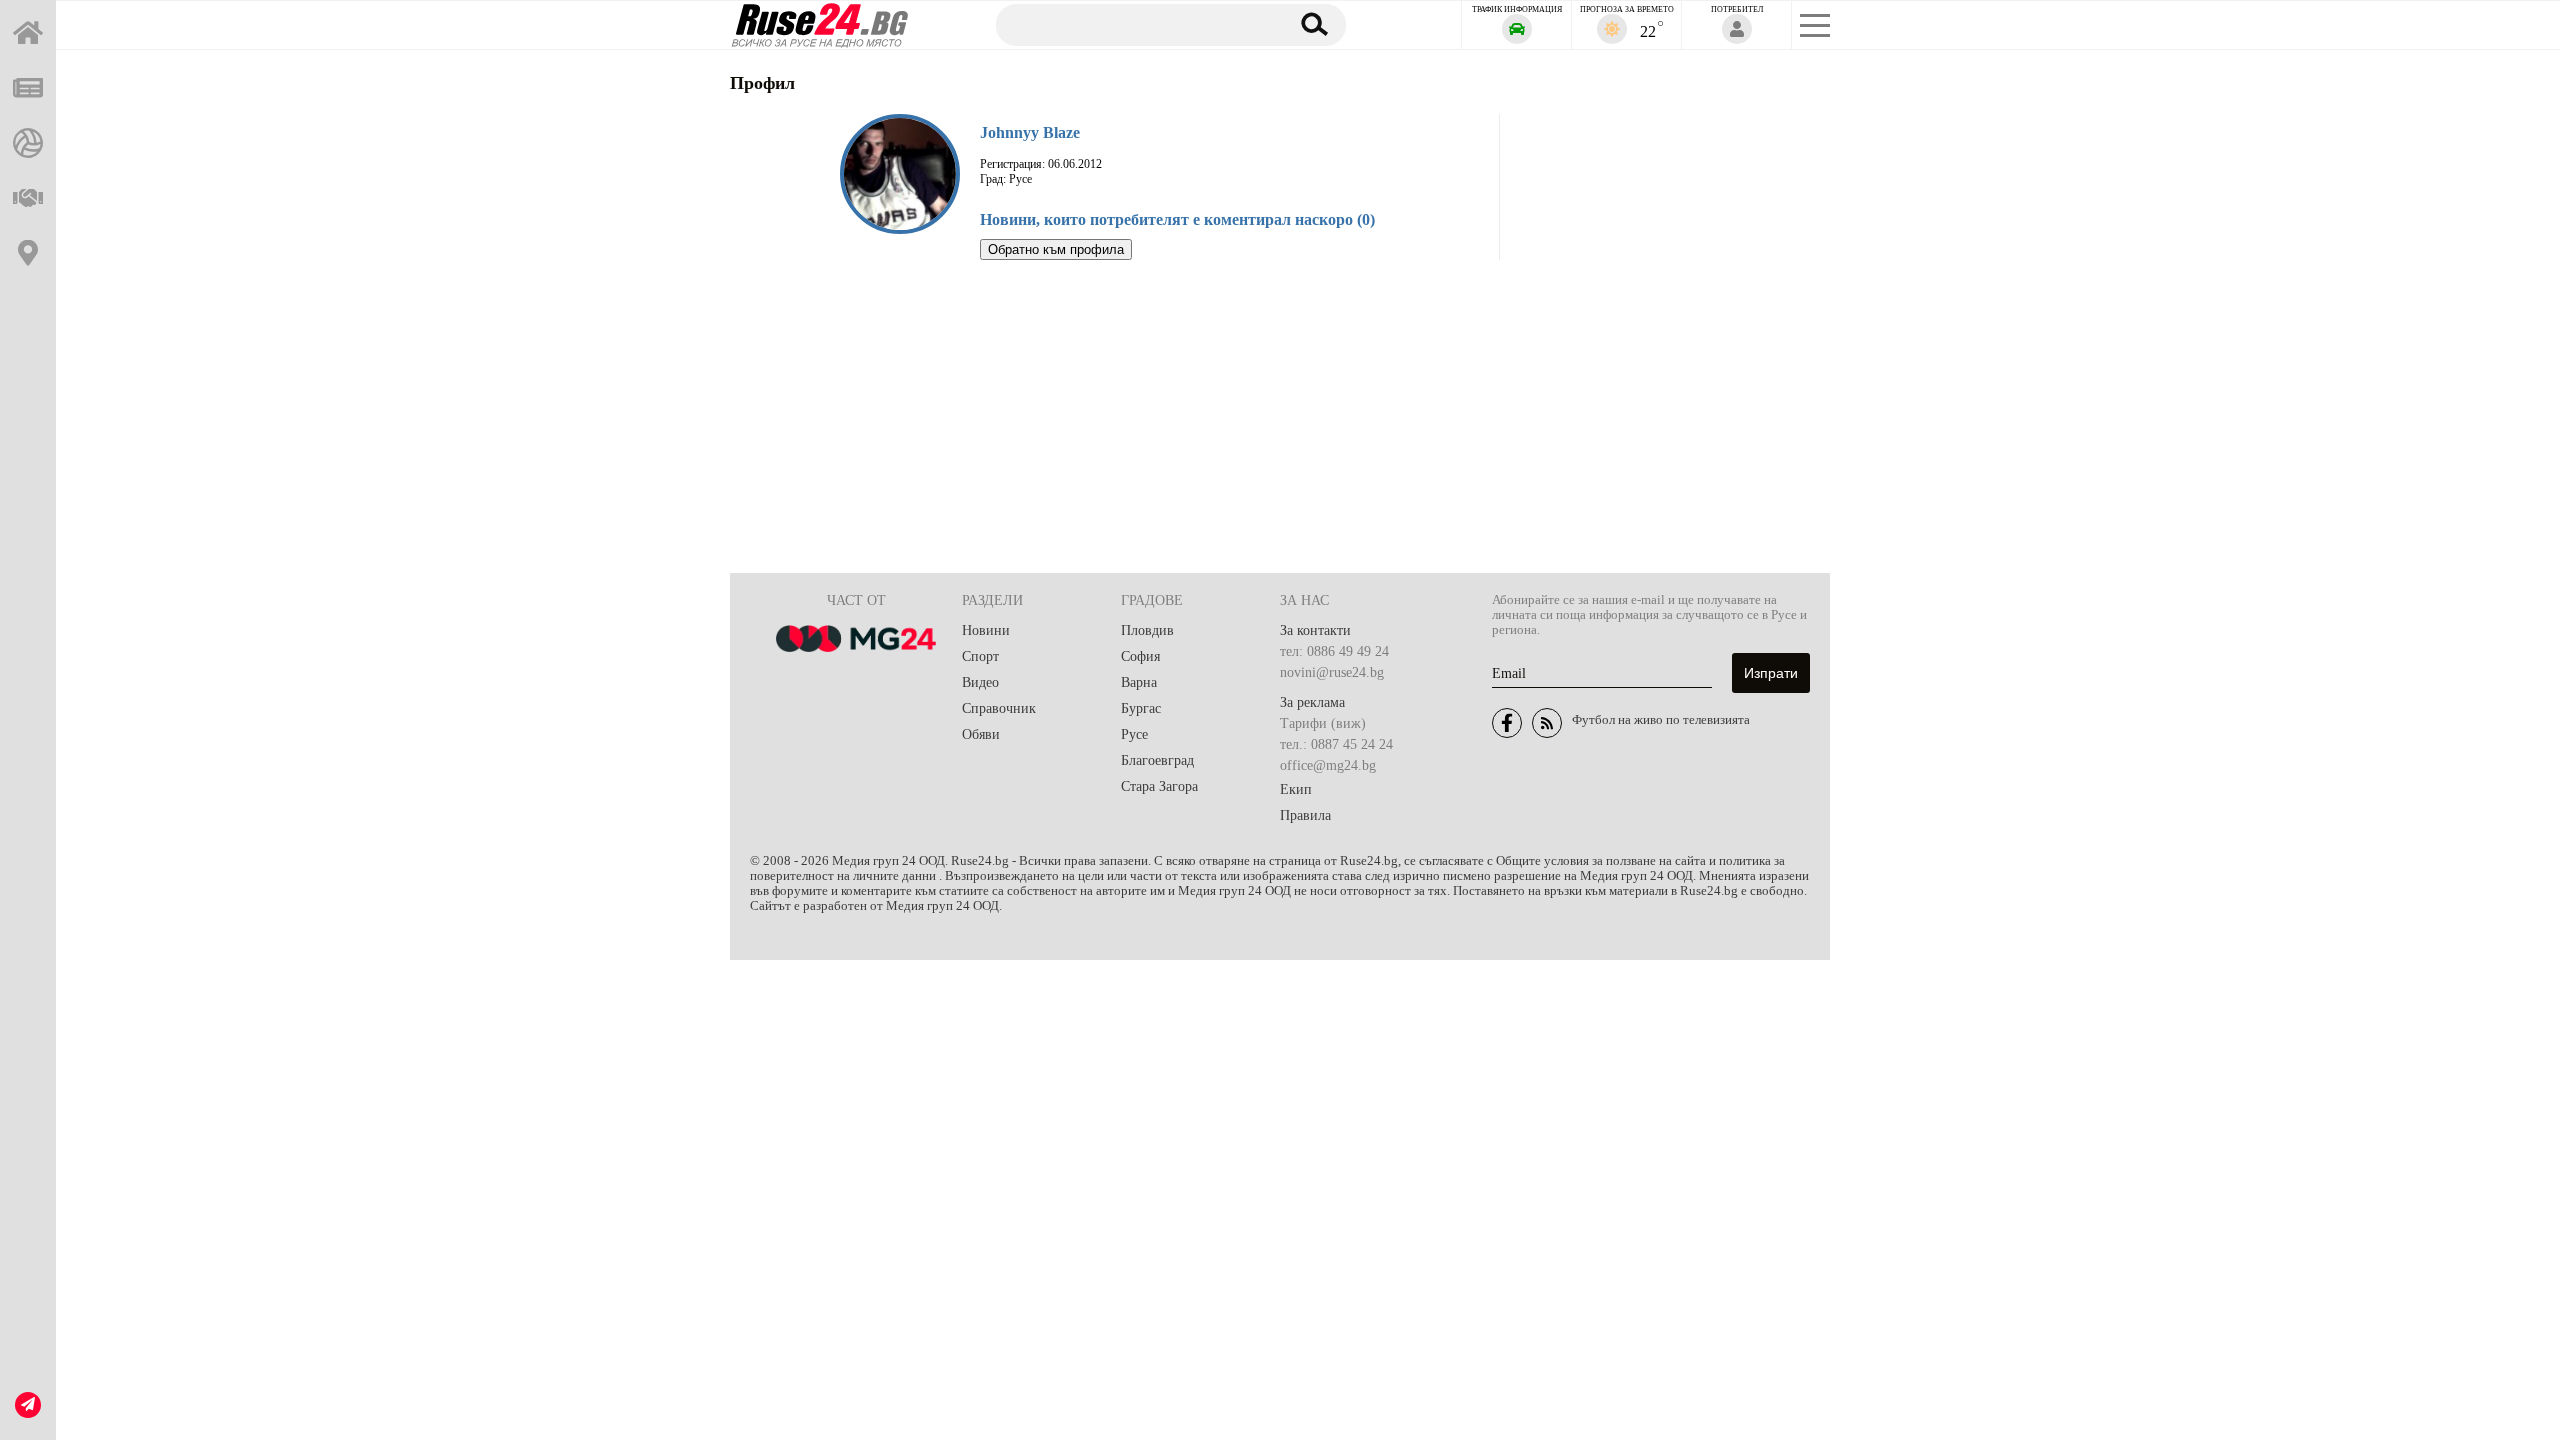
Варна (1139, 682)
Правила (1305, 815)
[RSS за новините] (1547, 723)
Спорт (980, 656)
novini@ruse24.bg (1332, 672)
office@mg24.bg (1328, 765)
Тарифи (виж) (1323, 723)
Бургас (1141, 708)
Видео (980, 682)
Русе (1134, 734)
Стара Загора (1159, 786)
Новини (986, 630)
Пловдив (1147, 630)
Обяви (981, 734)
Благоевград (1157, 760)
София (1140, 656)
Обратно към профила (1056, 249)
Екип (1296, 789)
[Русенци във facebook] (1507, 723)
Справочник (999, 708)
